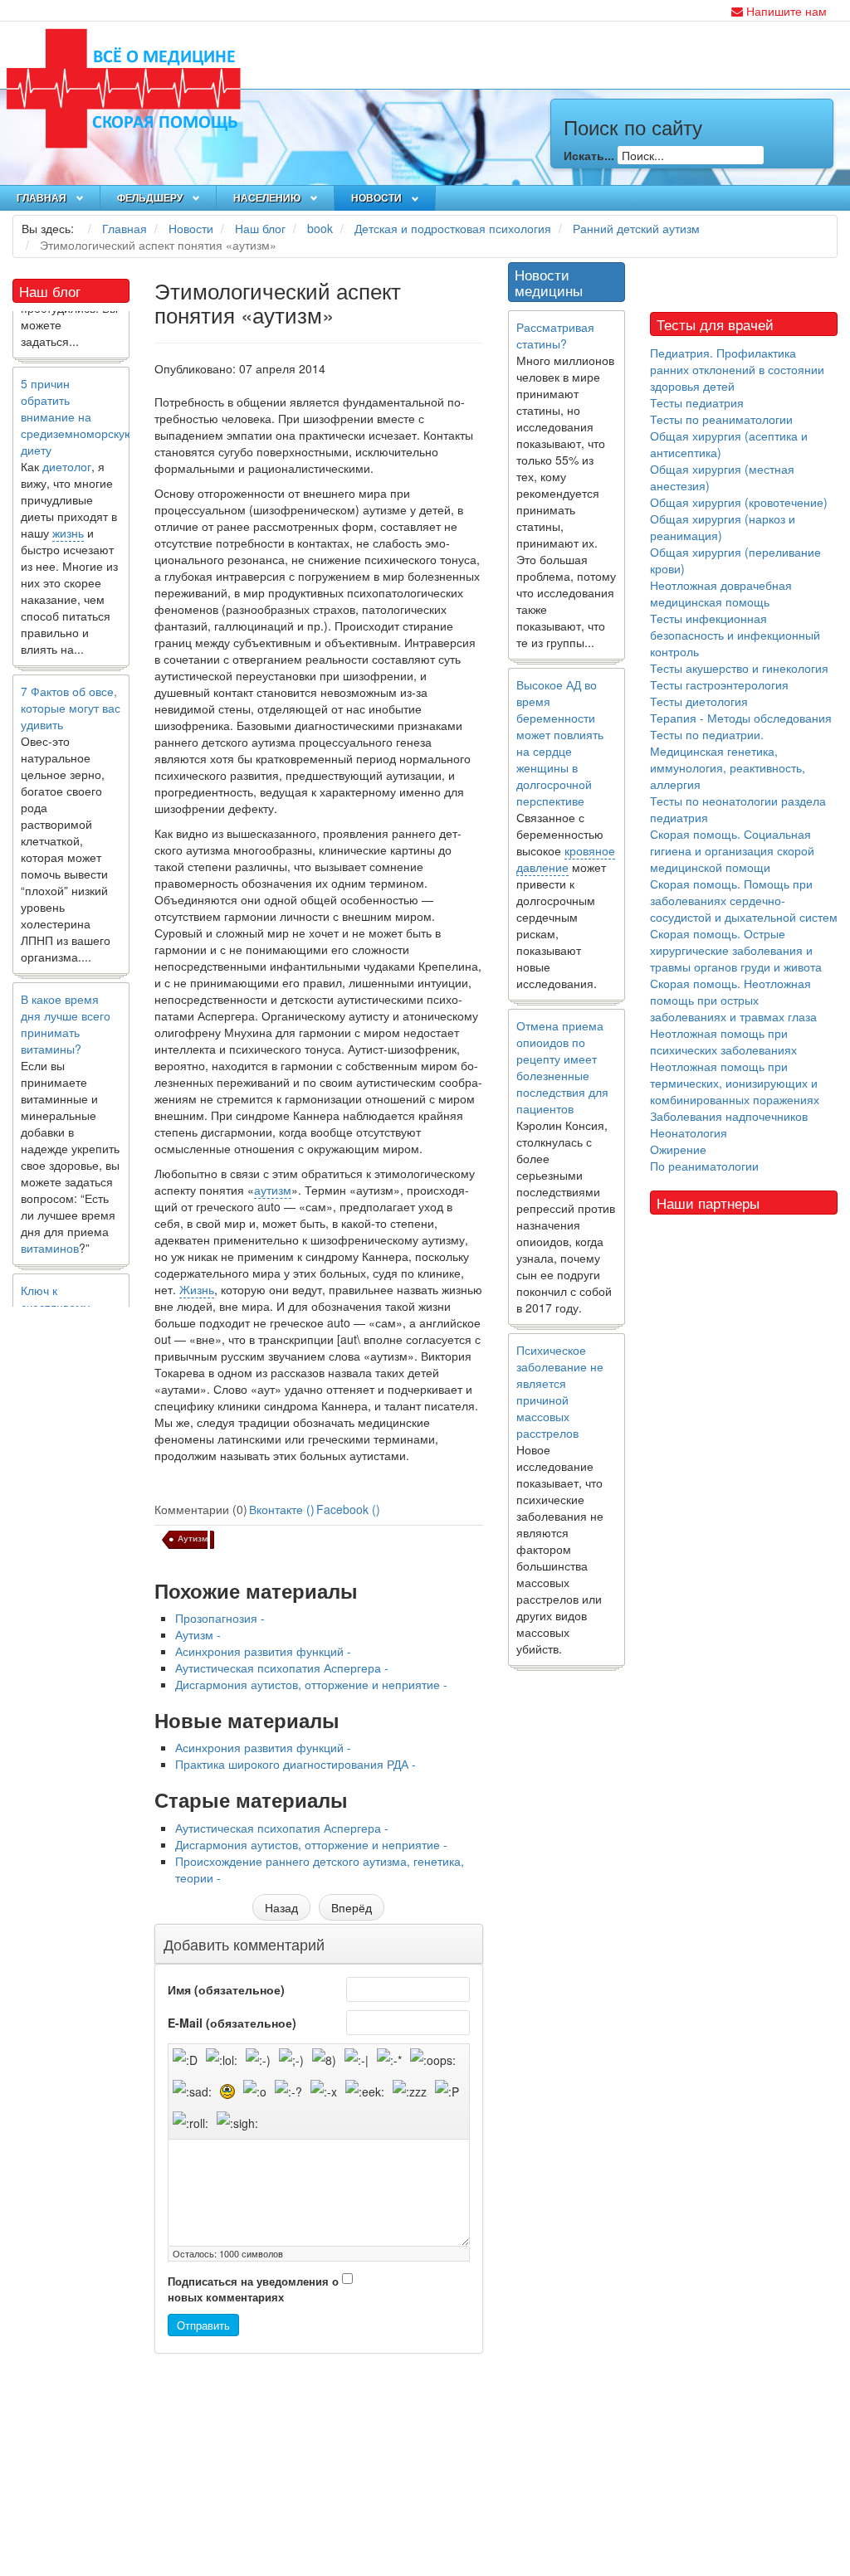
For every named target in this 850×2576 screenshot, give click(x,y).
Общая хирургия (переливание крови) (735, 560)
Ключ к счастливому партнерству (55, 1285)
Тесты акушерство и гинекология (739, 668)
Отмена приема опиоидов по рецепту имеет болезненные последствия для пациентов (562, 1067)
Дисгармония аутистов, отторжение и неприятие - (311, 1684)
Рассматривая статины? (555, 335)
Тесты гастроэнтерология (719, 684)
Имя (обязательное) (226, 1989)
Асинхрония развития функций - (263, 1651)
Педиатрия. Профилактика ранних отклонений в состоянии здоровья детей (737, 369)
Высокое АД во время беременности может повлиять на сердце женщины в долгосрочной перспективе (560, 743)
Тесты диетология (699, 701)
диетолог (67, 445)
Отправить (203, 2325)
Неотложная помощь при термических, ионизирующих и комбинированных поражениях (735, 1083)
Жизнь (197, 1289)
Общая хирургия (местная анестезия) (722, 477)
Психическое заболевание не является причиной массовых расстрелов (560, 1391)
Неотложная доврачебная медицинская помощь (721, 593)
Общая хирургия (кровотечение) (739, 502)
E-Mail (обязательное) (232, 2023)
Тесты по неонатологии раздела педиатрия (738, 809)
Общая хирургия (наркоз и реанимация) (723, 527)
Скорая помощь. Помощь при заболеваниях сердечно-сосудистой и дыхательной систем (744, 900)
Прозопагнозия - (220, 1618)
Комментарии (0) (201, 1509)
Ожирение (678, 1149)
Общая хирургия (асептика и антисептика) (729, 444)
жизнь (68, 511)
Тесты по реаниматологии (721, 419)
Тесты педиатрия (697, 402)
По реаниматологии (704, 1166)
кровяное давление (566, 859)
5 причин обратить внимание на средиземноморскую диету (77, 395)
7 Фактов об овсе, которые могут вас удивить (71, 686)
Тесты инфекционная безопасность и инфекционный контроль (735, 635)
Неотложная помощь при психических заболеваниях (723, 1041)
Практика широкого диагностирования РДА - (296, 1764)
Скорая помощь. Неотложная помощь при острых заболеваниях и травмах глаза (733, 1000)
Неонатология (689, 1132)
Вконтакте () (282, 1509)
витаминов (50, 1226)
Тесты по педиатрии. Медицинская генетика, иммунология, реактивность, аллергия (728, 759)
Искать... (589, 155)
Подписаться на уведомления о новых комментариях (253, 2289)
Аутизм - (198, 1634)
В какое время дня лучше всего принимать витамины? (66, 1002)
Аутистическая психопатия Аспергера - (282, 1668)
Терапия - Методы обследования (741, 718)
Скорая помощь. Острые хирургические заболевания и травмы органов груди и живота (736, 950)
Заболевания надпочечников (729, 1116)
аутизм (273, 1190)
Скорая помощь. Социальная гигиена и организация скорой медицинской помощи (732, 850)
